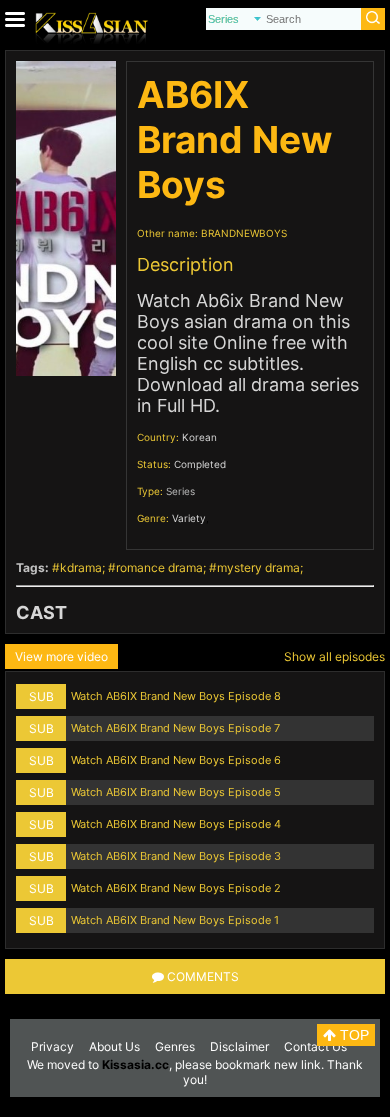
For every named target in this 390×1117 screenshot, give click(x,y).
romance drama (159, 567)
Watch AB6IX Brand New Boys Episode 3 (176, 856)
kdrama (81, 567)
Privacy (52, 1046)
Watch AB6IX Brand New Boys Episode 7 (175, 728)
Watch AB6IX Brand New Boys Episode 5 (176, 792)
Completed (200, 464)
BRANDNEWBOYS (244, 233)
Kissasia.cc (135, 1064)
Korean (199, 437)
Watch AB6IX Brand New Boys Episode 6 (176, 760)
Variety (189, 518)
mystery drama (258, 567)
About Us (114, 1046)
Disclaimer (239, 1046)
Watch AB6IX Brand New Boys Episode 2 (176, 888)
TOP (352, 1035)
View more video (61, 656)
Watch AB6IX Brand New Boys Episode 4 (176, 824)
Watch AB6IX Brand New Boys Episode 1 (175, 920)
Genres (175, 1046)
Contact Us (315, 1046)
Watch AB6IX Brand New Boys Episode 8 (176, 696)
